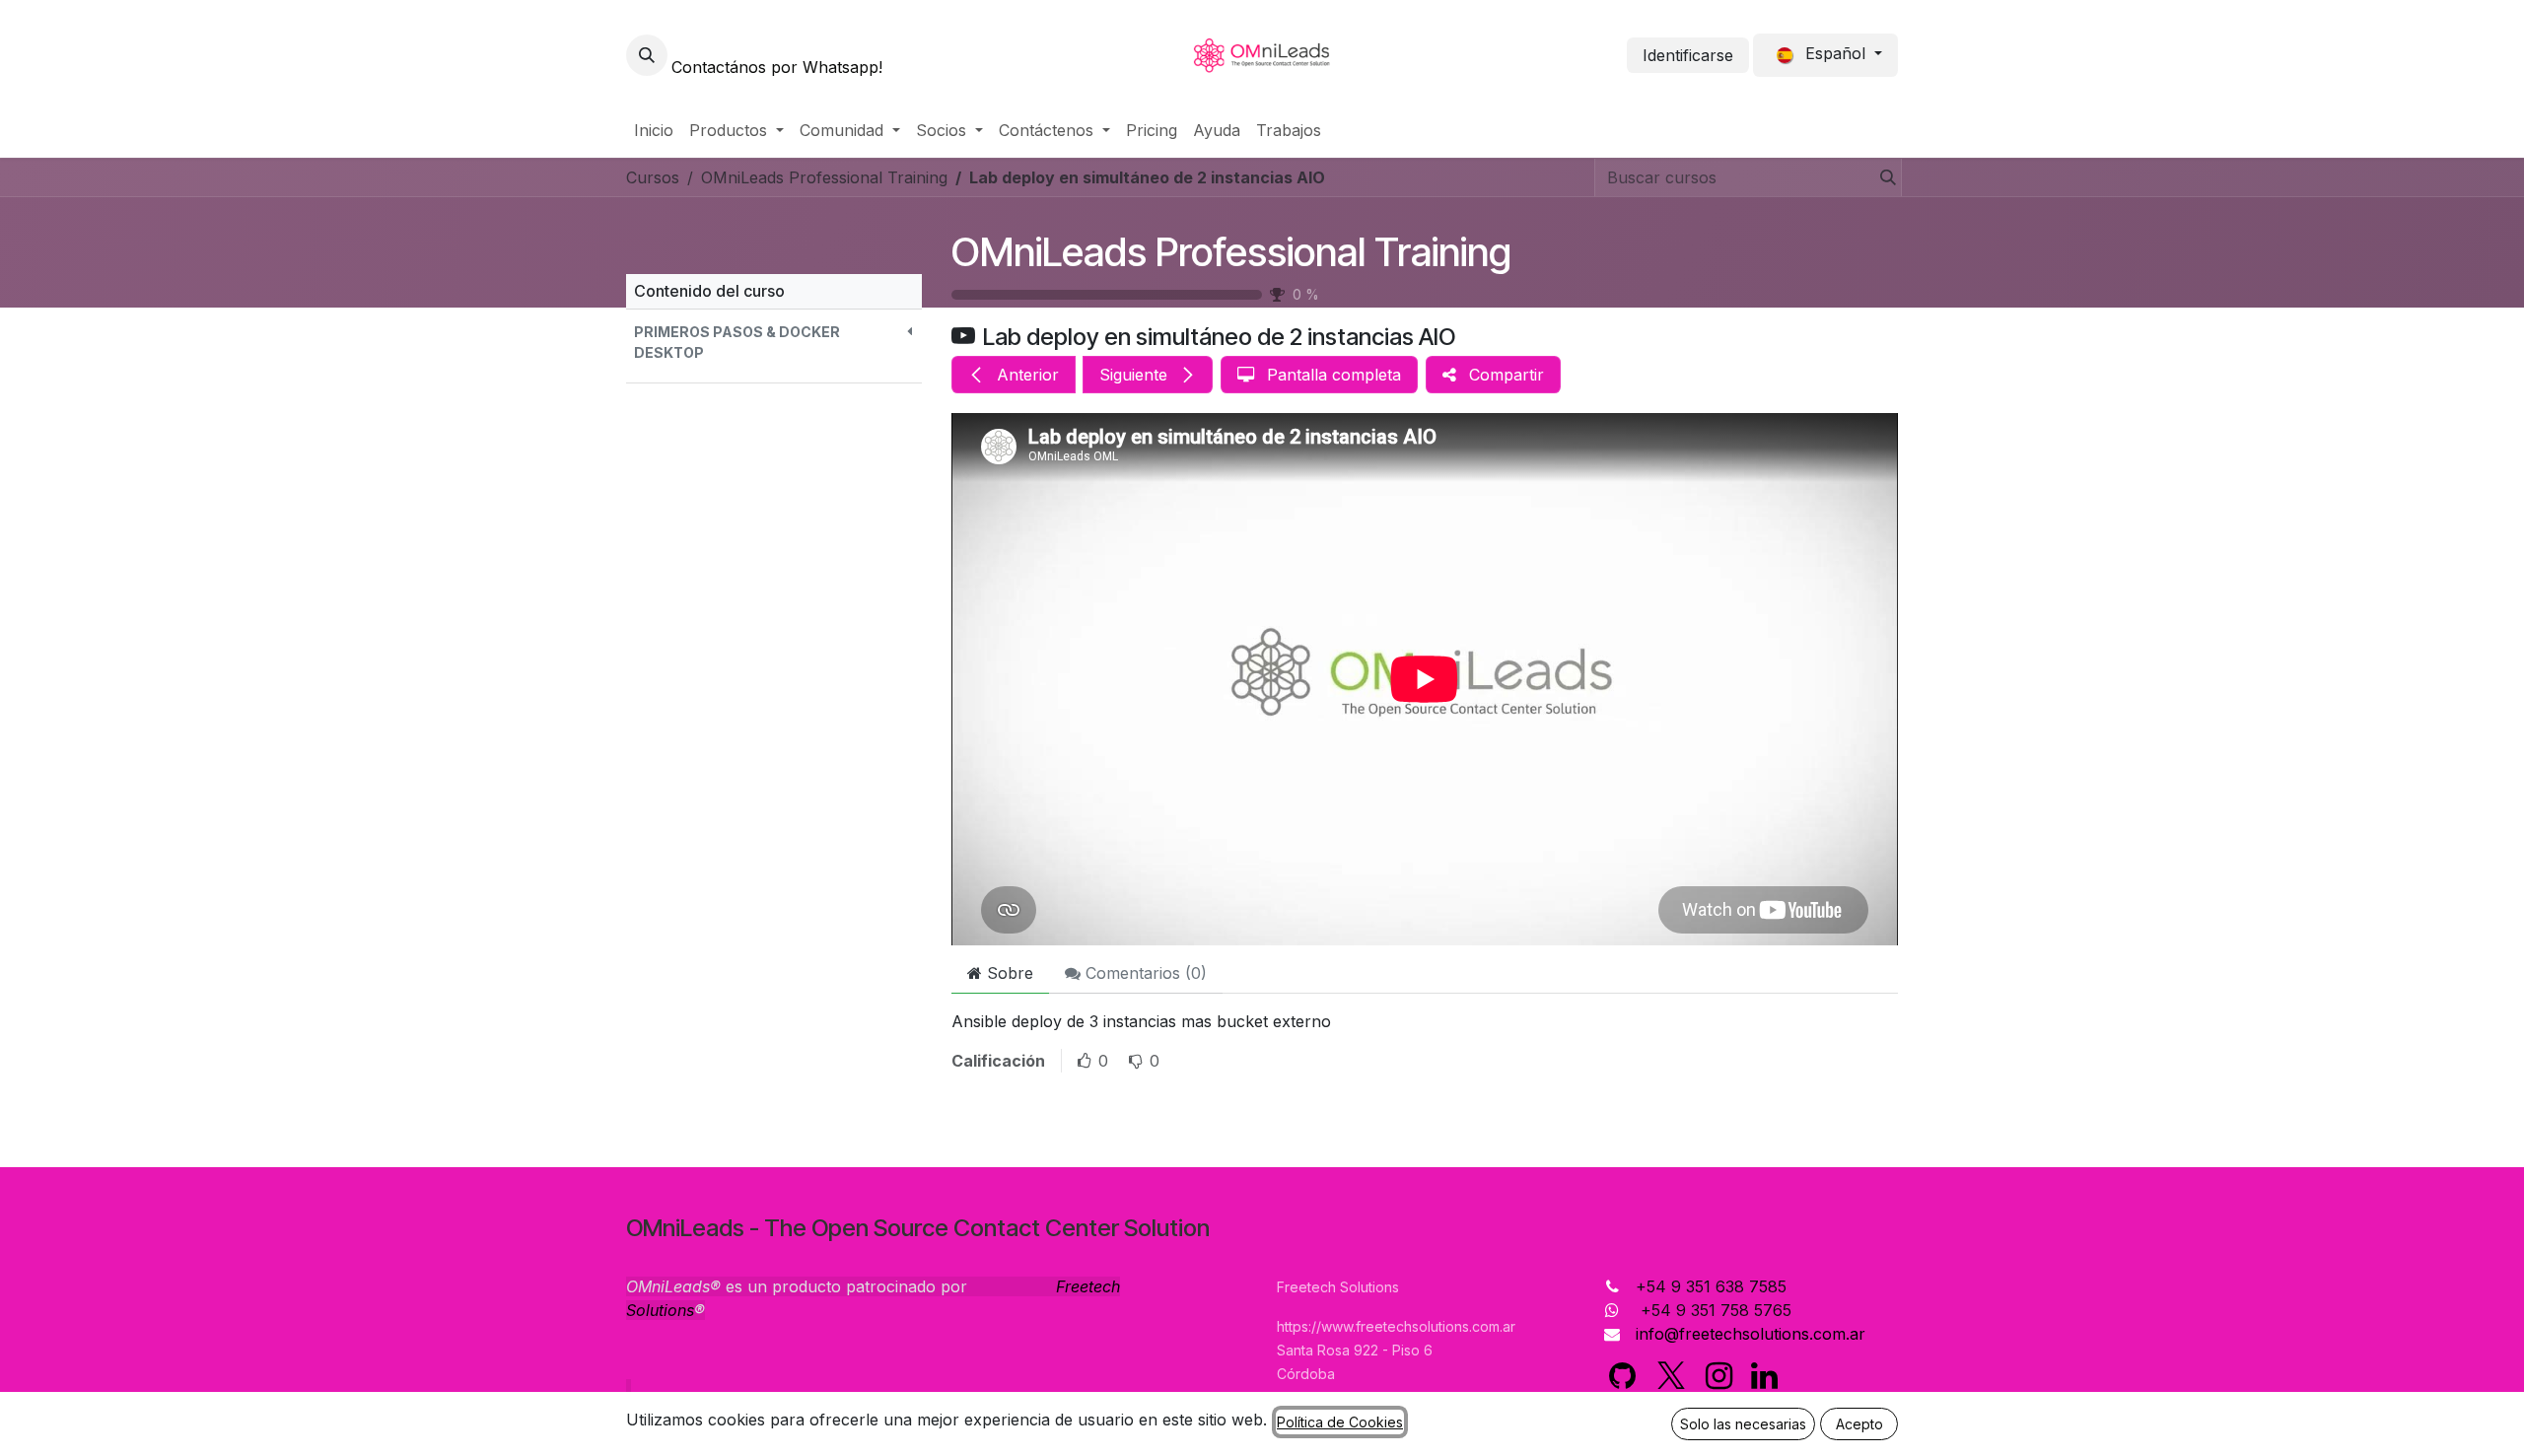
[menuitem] (654, 130)
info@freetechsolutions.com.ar (1751, 1334)
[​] (1622, 1376)
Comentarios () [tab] (1144, 973)
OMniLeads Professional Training (1231, 252)
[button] (647, 55)
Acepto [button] (1859, 1424)
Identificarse (1688, 55)
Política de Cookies (1340, 1422)
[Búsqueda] (1882, 177)
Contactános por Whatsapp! (777, 67)
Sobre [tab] (1008, 973)
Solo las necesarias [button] (1743, 1424)
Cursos (653, 177)
